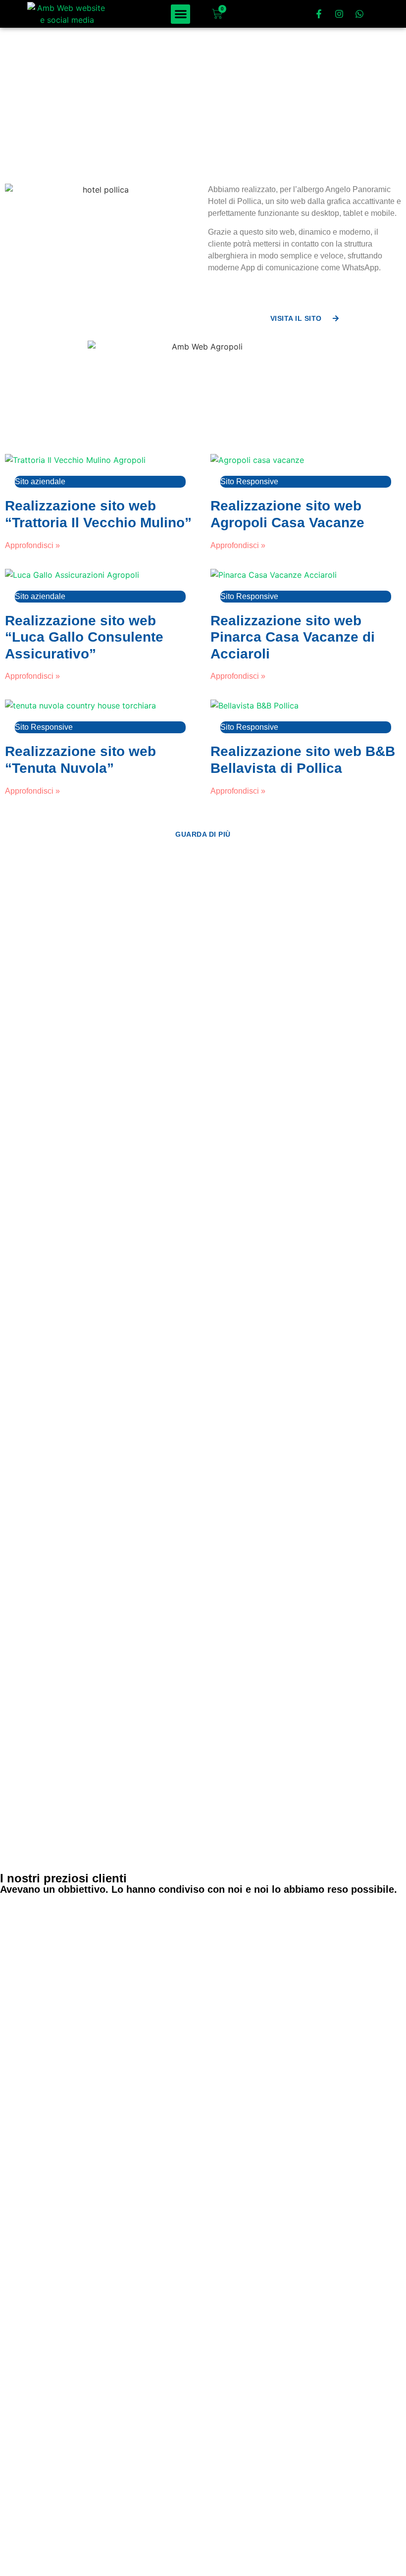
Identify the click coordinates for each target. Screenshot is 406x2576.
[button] (180, 14)
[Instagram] (339, 14)
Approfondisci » (32, 545)
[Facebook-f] (319, 14)
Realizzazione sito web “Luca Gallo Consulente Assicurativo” (84, 637)
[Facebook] (17, 2526)
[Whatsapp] (359, 14)
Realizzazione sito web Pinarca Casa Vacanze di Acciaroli (293, 637)
